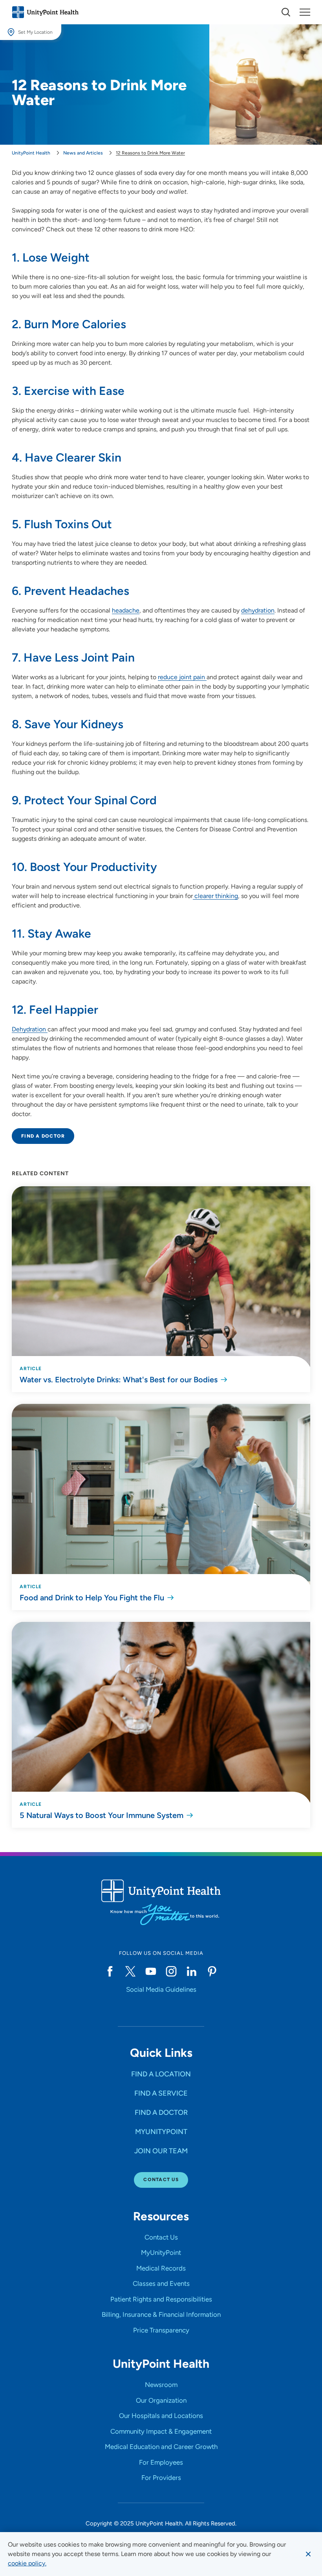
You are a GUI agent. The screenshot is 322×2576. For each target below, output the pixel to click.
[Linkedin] (192, 1971)
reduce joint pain (182, 677)
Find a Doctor (43, 1136)
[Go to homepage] (45, 12)
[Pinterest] (212, 1971)
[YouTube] (151, 1971)
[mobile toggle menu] (286, 12)
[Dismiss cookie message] (308, 2554)
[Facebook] (110, 1971)
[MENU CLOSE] (305, 12)
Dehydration (30, 1029)
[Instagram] (171, 1971)
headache (126, 610)
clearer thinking (215, 896)
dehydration (258, 610)
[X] (130, 1971)
